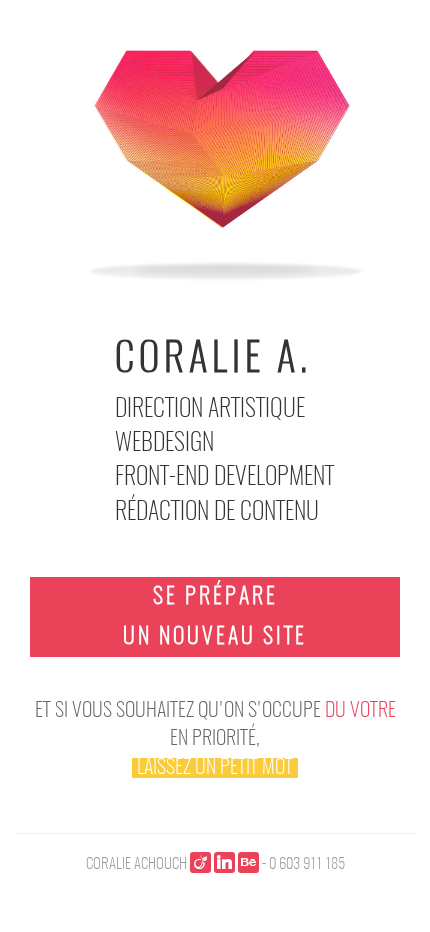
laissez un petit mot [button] (215, 768)
